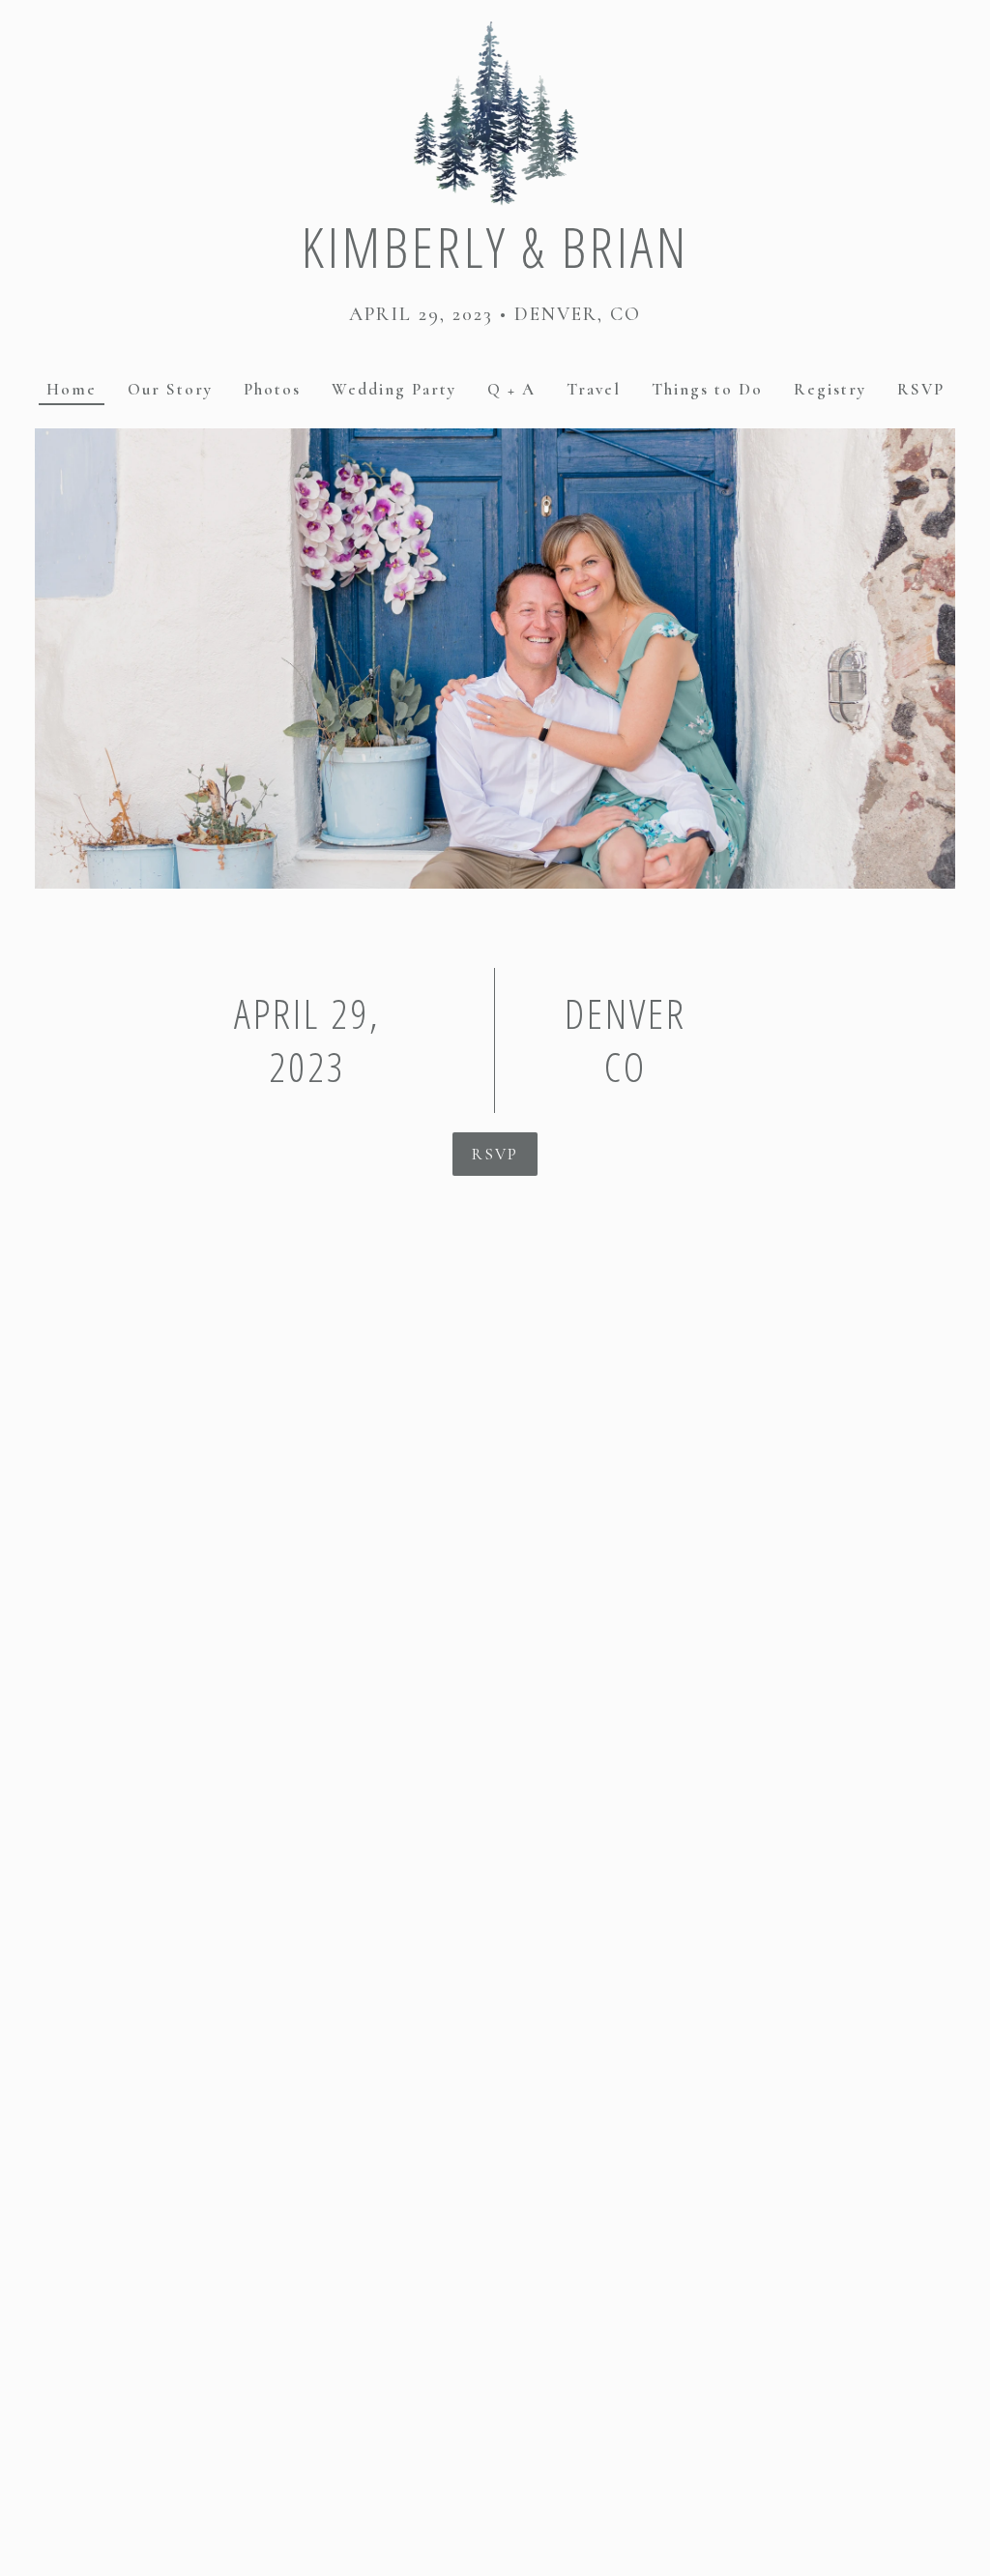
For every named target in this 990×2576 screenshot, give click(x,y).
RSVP (495, 1154)
